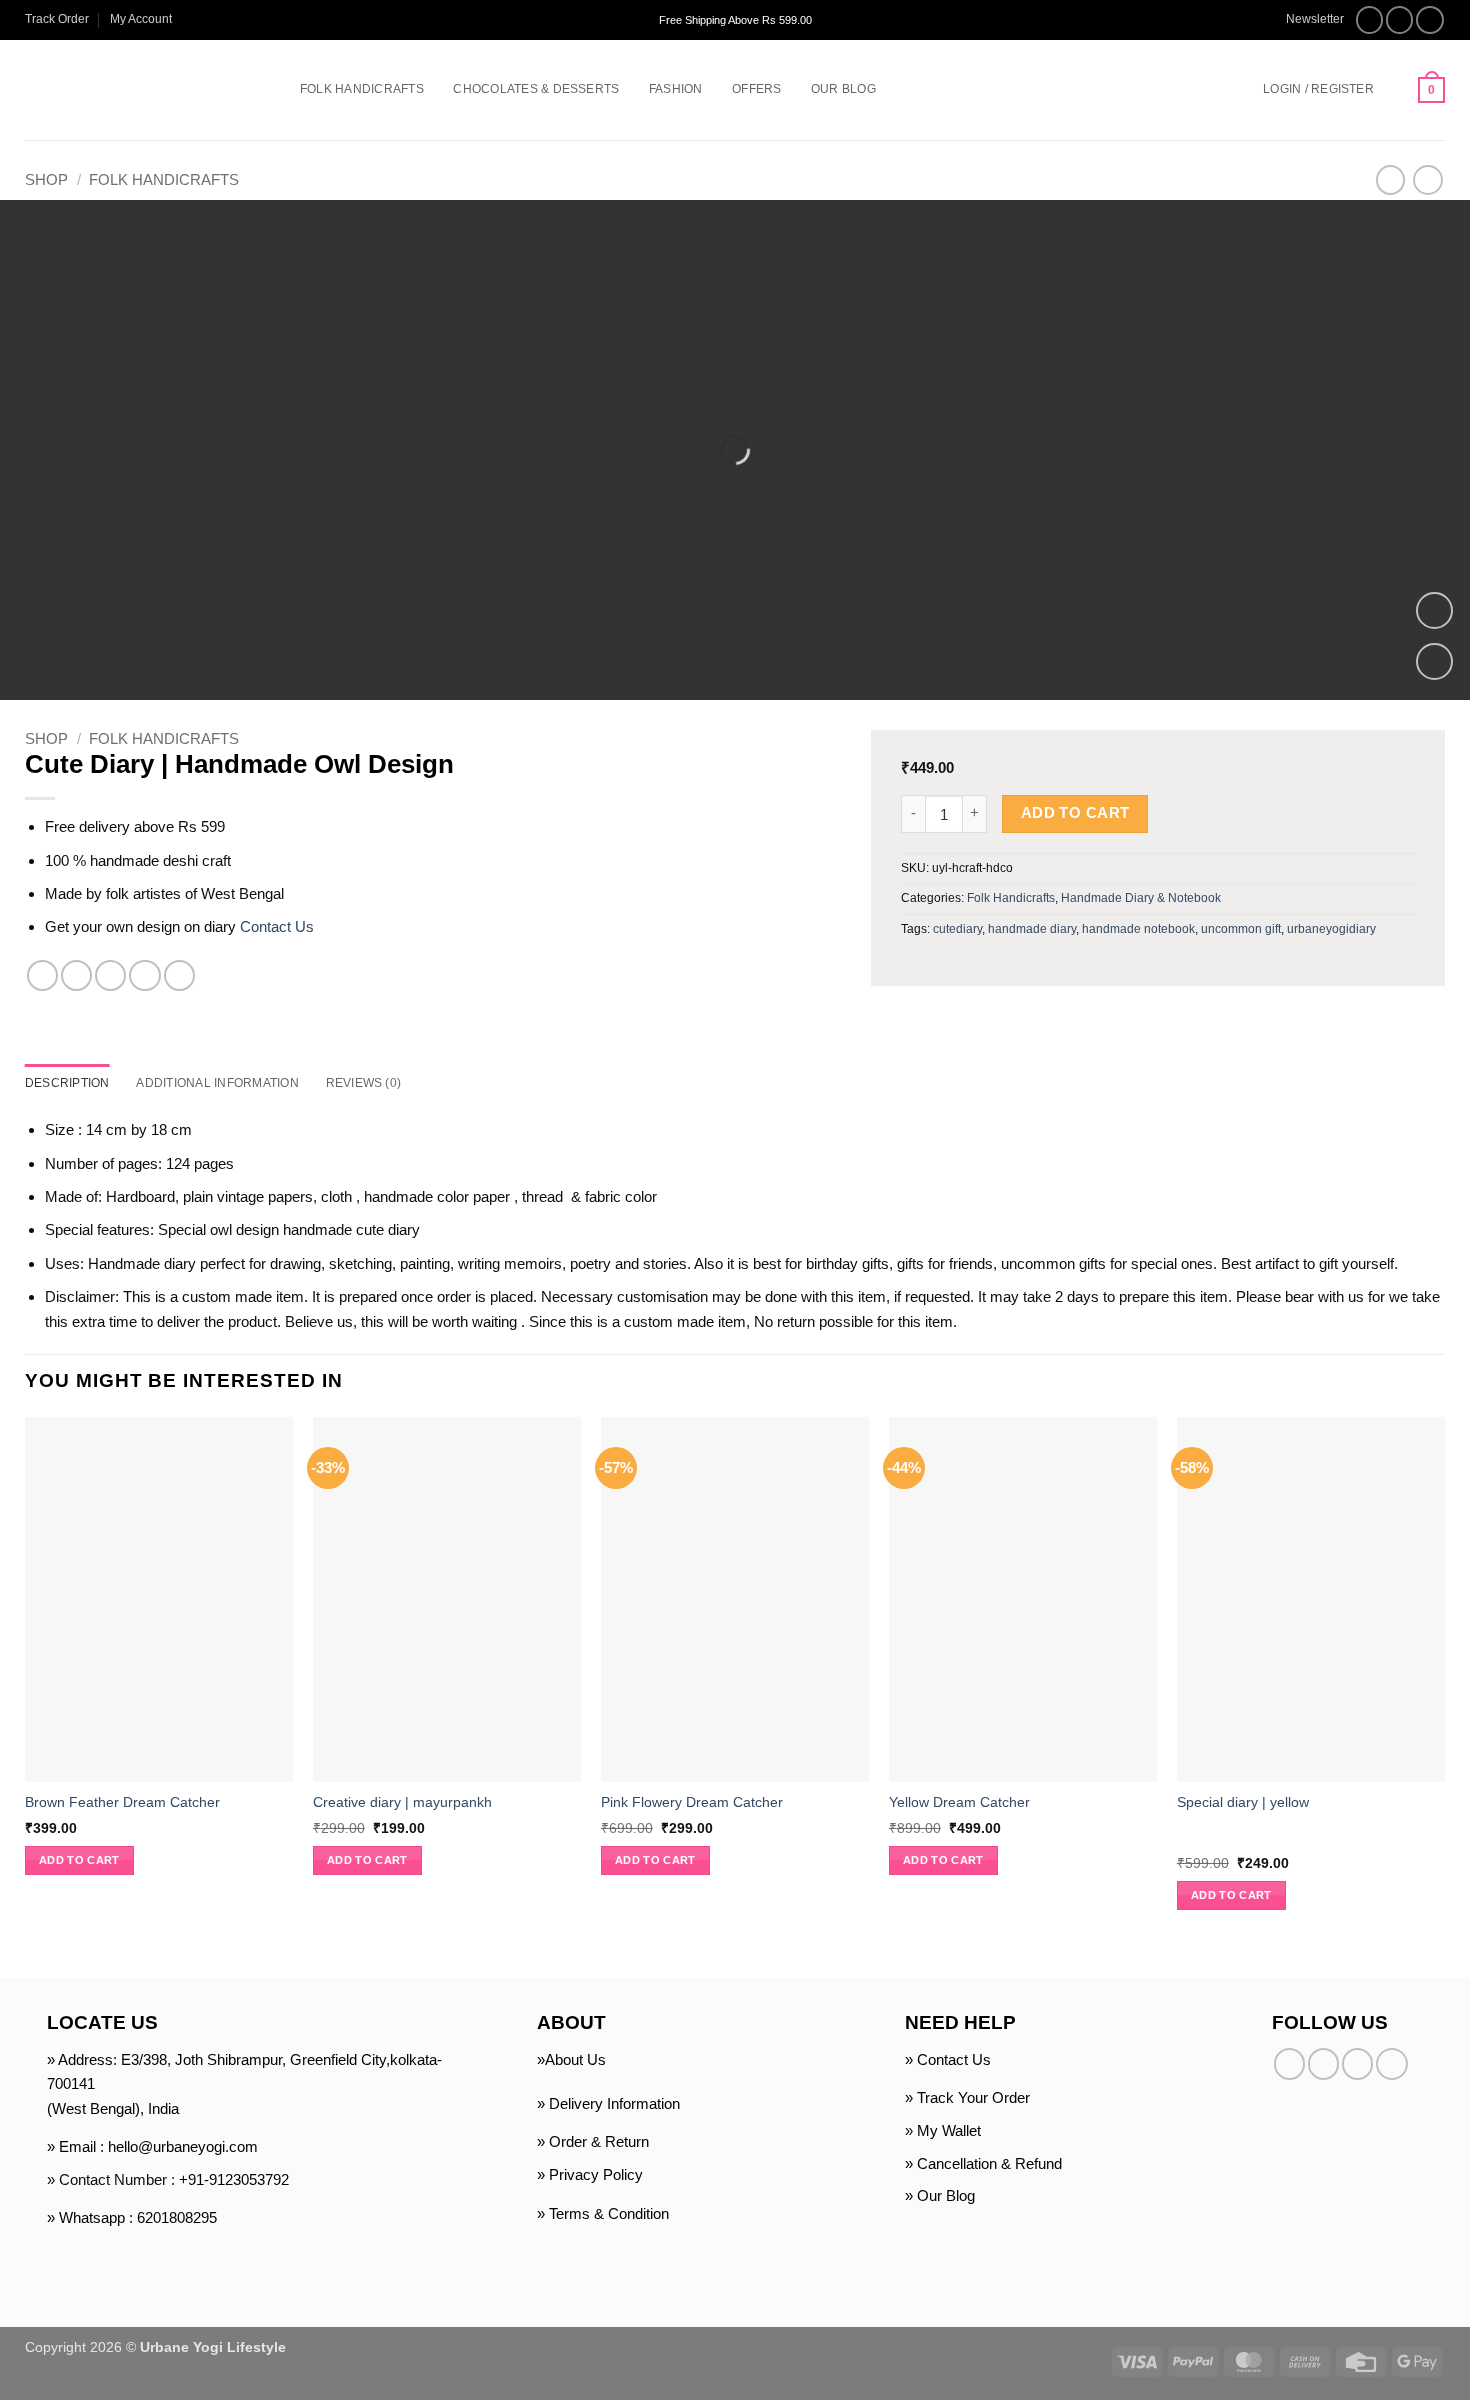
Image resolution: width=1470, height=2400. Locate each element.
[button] (1305, 19)
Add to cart (1075, 813)
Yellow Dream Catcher (959, 1802)
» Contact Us (948, 2059)
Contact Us (277, 926)
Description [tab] (67, 1083)
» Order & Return (593, 2141)
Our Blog (843, 89)
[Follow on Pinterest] (1391, 2063)
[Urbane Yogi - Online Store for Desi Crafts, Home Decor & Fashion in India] (132, 90)
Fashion (676, 89)
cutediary (957, 929)
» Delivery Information (608, 2103)
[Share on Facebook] (42, 975)
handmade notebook (1138, 929)
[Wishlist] (1396, 90)
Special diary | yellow (1243, 1802)
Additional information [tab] (217, 1083)
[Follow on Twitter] (1430, 20)
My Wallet (949, 2130)
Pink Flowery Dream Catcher (692, 1802)
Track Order (57, 19)
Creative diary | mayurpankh (402, 1802)
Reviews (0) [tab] (364, 1083)
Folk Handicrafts (362, 89)
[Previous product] (1427, 180)
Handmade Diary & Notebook (1141, 898)
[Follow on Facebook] (1370, 20)
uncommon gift (1241, 929)
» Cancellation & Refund (983, 2163)
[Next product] (1390, 180)
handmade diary (1032, 929)
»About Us (571, 2059)
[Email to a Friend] (110, 975)
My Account (141, 19)
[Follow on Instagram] (1400, 20)
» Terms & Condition (603, 2213)
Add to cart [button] (79, 1860)
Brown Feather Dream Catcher (122, 1802)
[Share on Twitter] (76, 975)
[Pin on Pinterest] (144, 975)
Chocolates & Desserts (536, 89)
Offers (756, 89)
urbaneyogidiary (1331, 929)
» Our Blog (940, 2195)
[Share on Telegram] (179, 975)
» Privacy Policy (590, 2174)
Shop (46, 179)
